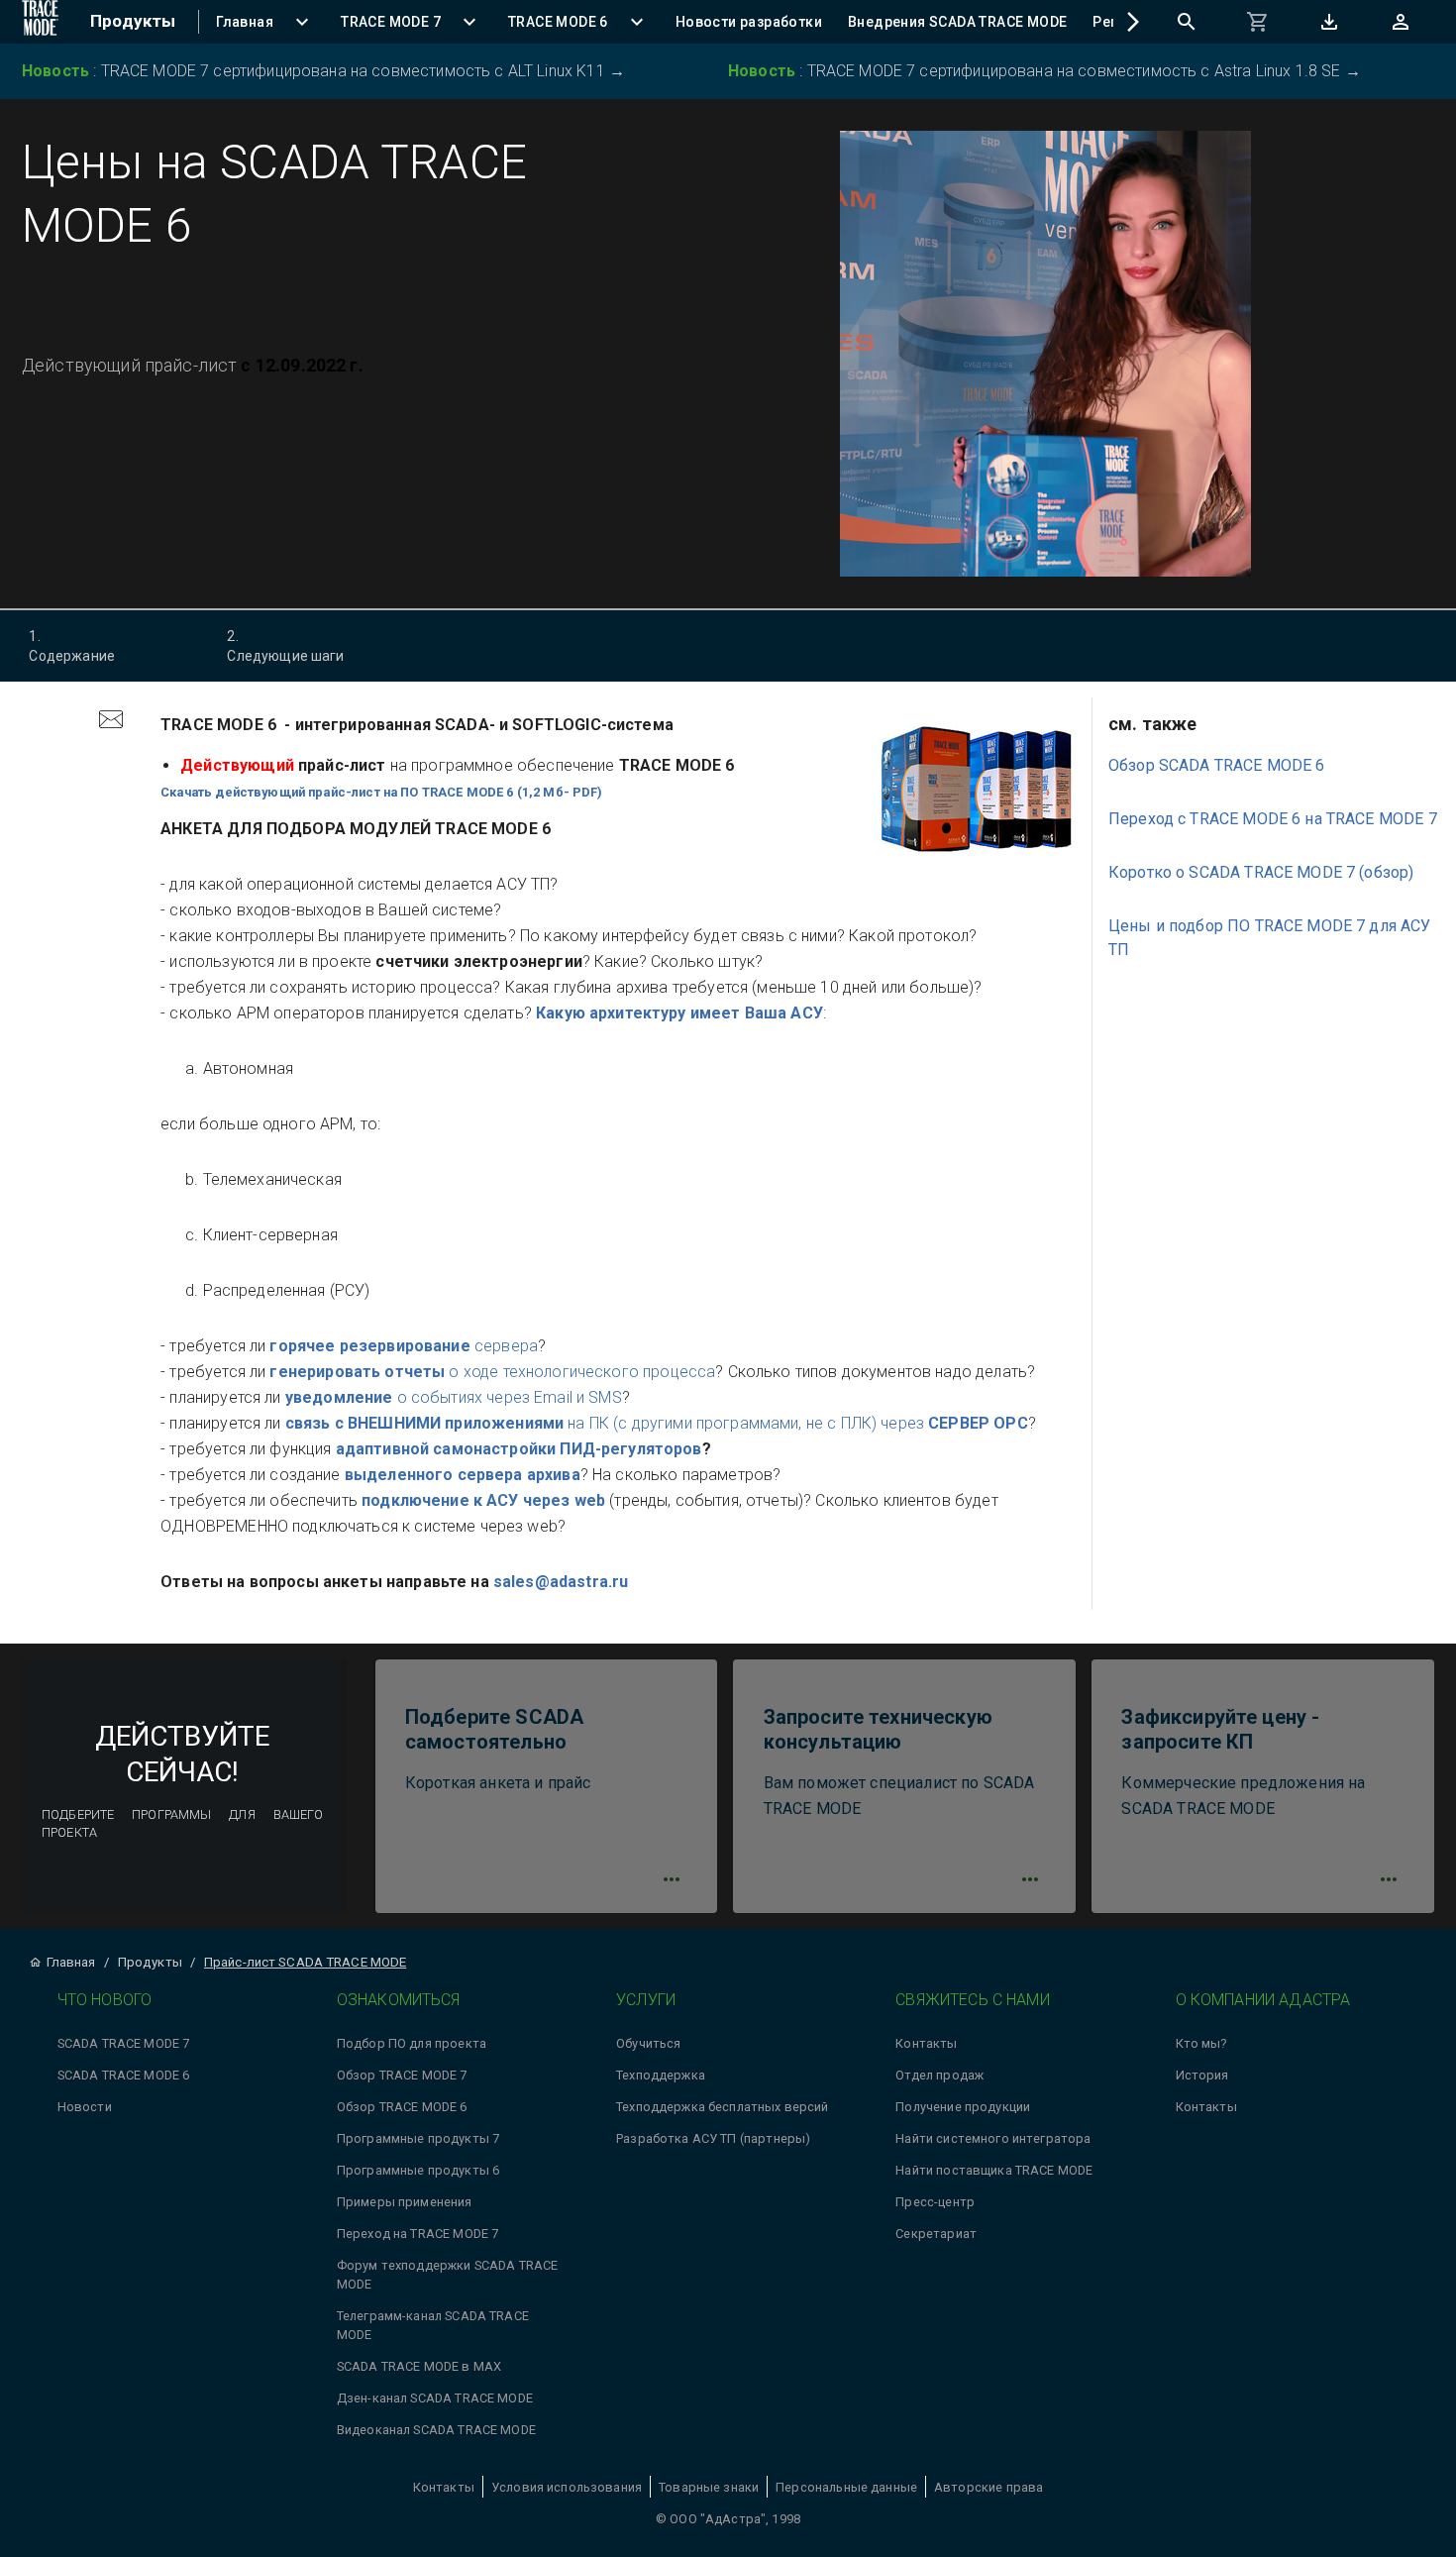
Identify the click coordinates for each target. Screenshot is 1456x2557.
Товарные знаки (709, 2487)
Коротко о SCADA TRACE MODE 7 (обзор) (1261, 872)
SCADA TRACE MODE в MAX (419, 2366)
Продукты (150, 1962)
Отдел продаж (939, 2075)
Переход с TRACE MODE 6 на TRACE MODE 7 (1273, 819)
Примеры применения (405, 2202)
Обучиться (648, 2043)
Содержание (72, 646)
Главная (71, 1962)
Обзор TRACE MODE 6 (402, 2107)
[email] (111, 722)
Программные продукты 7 (418, 2138)
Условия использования (567, 2487)
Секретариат (936, 2234)
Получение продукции (963, 2107)
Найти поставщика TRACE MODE (994, 2170)
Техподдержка (661, 2075)
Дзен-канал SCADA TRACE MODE (435, 2398)
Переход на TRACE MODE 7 (417, 2234)
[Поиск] (1187, 22)
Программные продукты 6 (418, 2170)
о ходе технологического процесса (492, 1372)
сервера (404, 1346)
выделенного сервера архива (463, 1475)
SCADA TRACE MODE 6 (124, 2075)
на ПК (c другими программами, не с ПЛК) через (657, 1423)
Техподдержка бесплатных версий (723, 2107)
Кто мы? (1201, 2043)
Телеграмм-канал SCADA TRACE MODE (433, 2325)
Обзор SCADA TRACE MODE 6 (1217, 765)
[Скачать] (1329, 22)
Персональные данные (846, 2487)
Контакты (926, 2043)
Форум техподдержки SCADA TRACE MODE (448, 2275)
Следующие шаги (285, 646)
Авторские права (988, 2487)
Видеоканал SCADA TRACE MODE (436, 2430)
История (1202, 2075)
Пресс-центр (935, 2202)
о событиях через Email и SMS (454, 1397)
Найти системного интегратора (993, 2138)
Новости (85, 2107)
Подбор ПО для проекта (412, 2043)
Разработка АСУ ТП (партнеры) (713, 2138)
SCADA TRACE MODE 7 (124, 2043)
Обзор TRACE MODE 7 (402, 2075)
